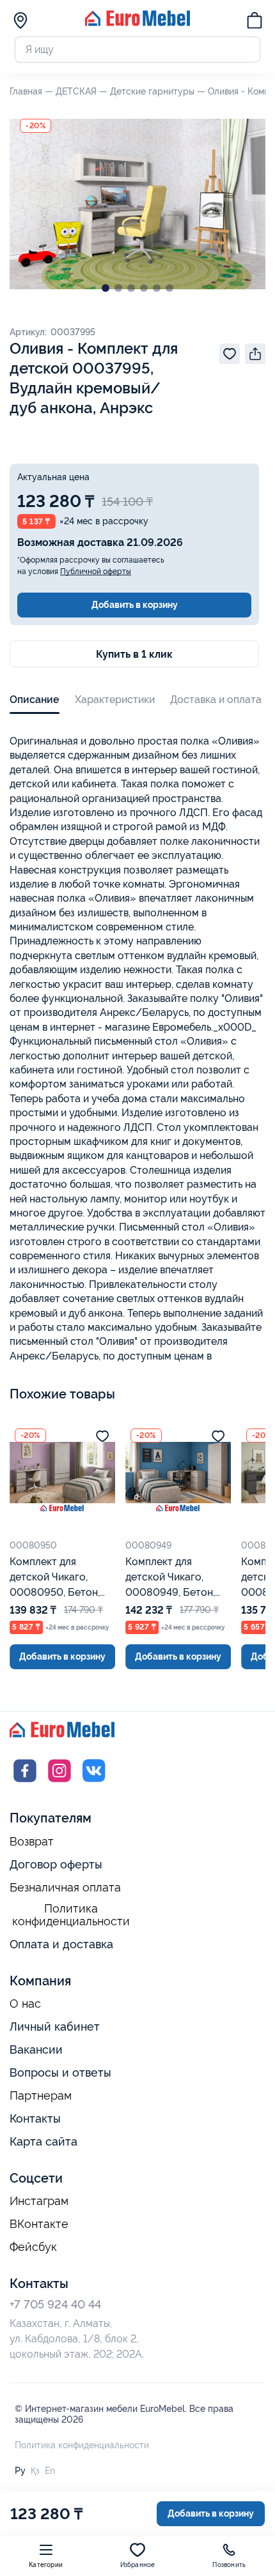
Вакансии (36, 2049)
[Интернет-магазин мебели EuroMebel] (137, 23)
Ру (20, 2471)
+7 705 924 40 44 (55, 2304)
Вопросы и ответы (60, 2072)
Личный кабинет (55, 2027)
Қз (35, 2471)
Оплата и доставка (61, 1944)
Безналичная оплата (65, 1888)
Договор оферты (56, 1864)
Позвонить (229, 2565)
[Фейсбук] (25, 1783)
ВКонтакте (39, 2224)
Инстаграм (39, 2201)
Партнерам (41, 2096)
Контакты (35, 2118)
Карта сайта (43, 2141)
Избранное (138, 2565)
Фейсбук (33, 2247)
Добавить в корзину (135, 605)
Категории (46, 2565)
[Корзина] (255, 22)
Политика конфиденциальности (71, 1915)
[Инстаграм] (59, 1783)
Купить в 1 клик (134, 654)
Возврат (32, 1842)
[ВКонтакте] (94, 1783)
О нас (25, 2004)
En (50, 2471)
